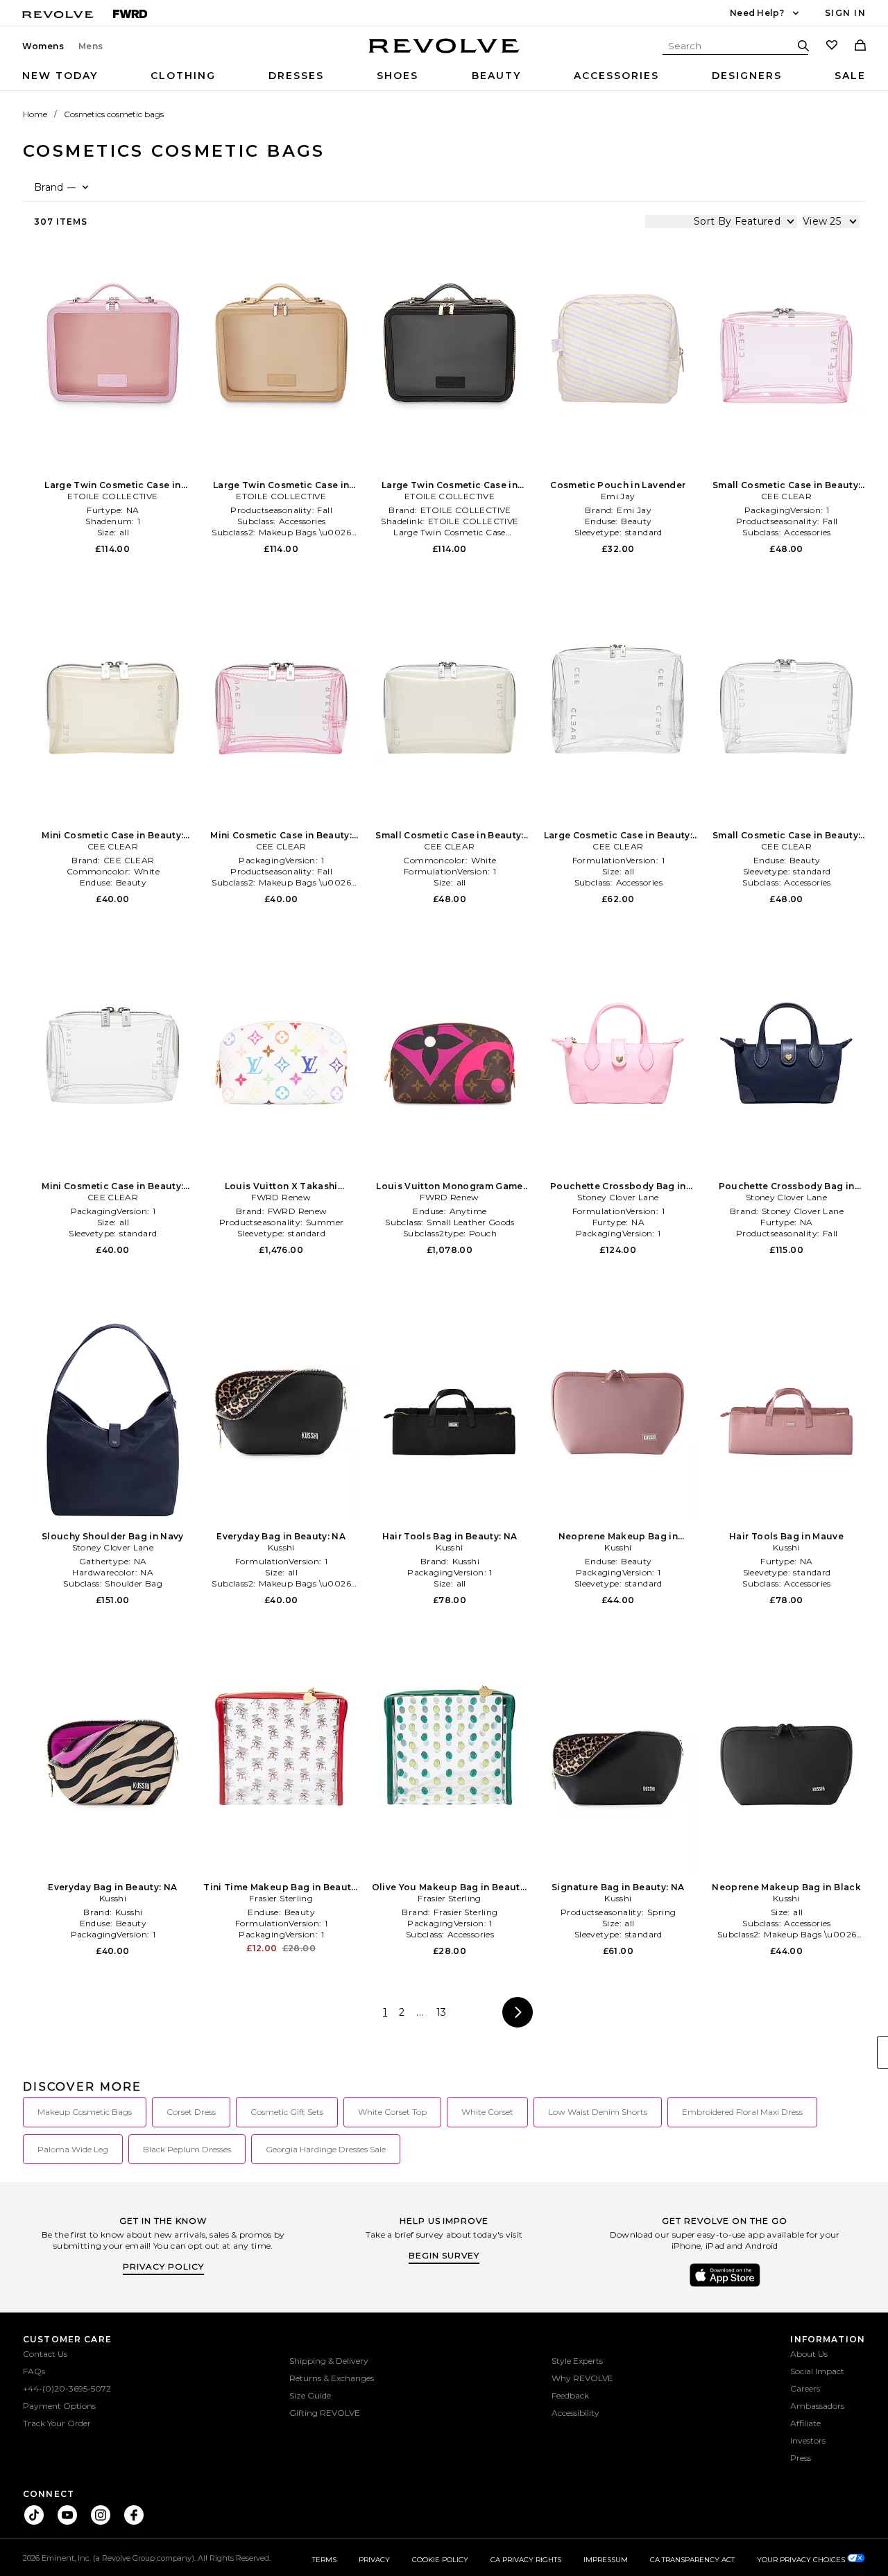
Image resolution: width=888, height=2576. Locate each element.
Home (35, 114)
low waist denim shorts (598, 2112)
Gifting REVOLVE (325, 2413)
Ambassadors (817, 2406)
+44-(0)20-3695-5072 (67, 2388)
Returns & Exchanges (332, 2378)
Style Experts (577, 2361)
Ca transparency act (692, 2560)
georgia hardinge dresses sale (326, 2149)
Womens (43, 46)
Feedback (570, 2395)
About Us (809, 2354)
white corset (487, 2112)
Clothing (183, 76)
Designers (747, 76)
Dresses (296, 76)
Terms (324, 2560)
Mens (91, 46)
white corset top (392, 2112)
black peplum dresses (187, 2149)
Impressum (606, 2560)
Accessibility (575, 2413)
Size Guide (310, 2395)
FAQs (34, 2371)
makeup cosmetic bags (85, 2112)
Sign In (845, 13)
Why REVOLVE (582, 2378)
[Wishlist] (832, 46)
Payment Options (59, 2406)
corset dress (191, 2112)
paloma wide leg (73, 2149)
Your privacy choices (802, 2560)
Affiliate (805, 2423)
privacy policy (163, 2266)
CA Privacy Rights (526, 2560)
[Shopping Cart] (860, 46)
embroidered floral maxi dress (742, 2112)
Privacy (374, 2560)
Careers (805, 2388)
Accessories (616, 76)
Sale (850, 76)
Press (801, 2458)
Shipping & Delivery (329, 2361)
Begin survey (444, 2255)
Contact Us (45, 2354)
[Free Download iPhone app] (725, 2285)
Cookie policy (440, 2560)
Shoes (398, 76)
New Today (60, 76)
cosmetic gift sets (287, 2112)
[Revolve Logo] (444, 53)
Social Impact (817, 2371)
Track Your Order (57, 2423)
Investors (808, 2440)
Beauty (496, 76)
